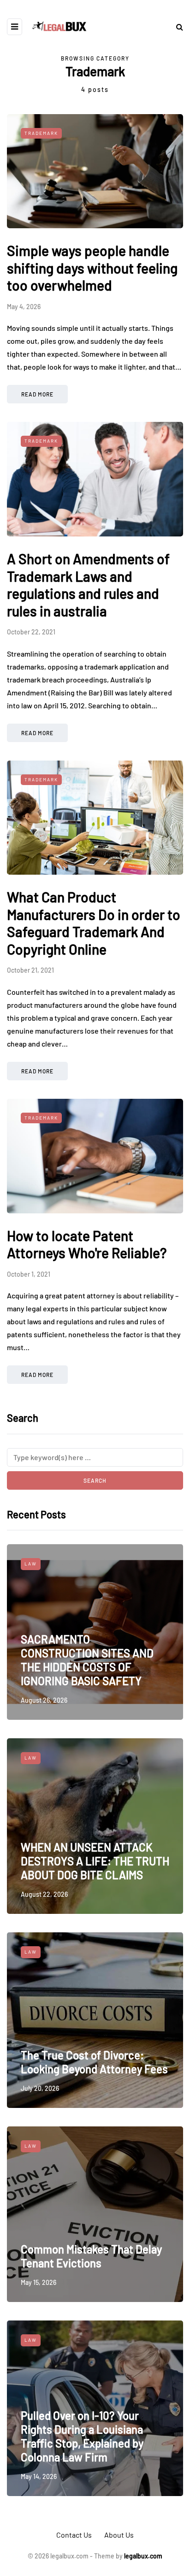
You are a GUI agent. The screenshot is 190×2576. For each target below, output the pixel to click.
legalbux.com (143, 2556)
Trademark (41, 133)
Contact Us (74, 2535)
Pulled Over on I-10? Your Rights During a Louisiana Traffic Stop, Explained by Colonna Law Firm (82, 2436)
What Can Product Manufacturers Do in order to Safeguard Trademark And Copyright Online (94, 923)
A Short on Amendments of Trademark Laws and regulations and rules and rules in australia (88, 585)
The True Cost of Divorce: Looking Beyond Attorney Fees (94, 2062)
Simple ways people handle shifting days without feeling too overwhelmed (92, 268)
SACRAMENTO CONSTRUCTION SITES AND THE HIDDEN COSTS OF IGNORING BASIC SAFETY (87, 1660)
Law (31, 1564)
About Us (119, 2535)
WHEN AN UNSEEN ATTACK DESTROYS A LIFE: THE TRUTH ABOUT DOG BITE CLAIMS (95, 1861)
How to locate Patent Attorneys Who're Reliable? (87, 1244)
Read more (37, 394)
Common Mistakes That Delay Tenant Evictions (91, 2256)
